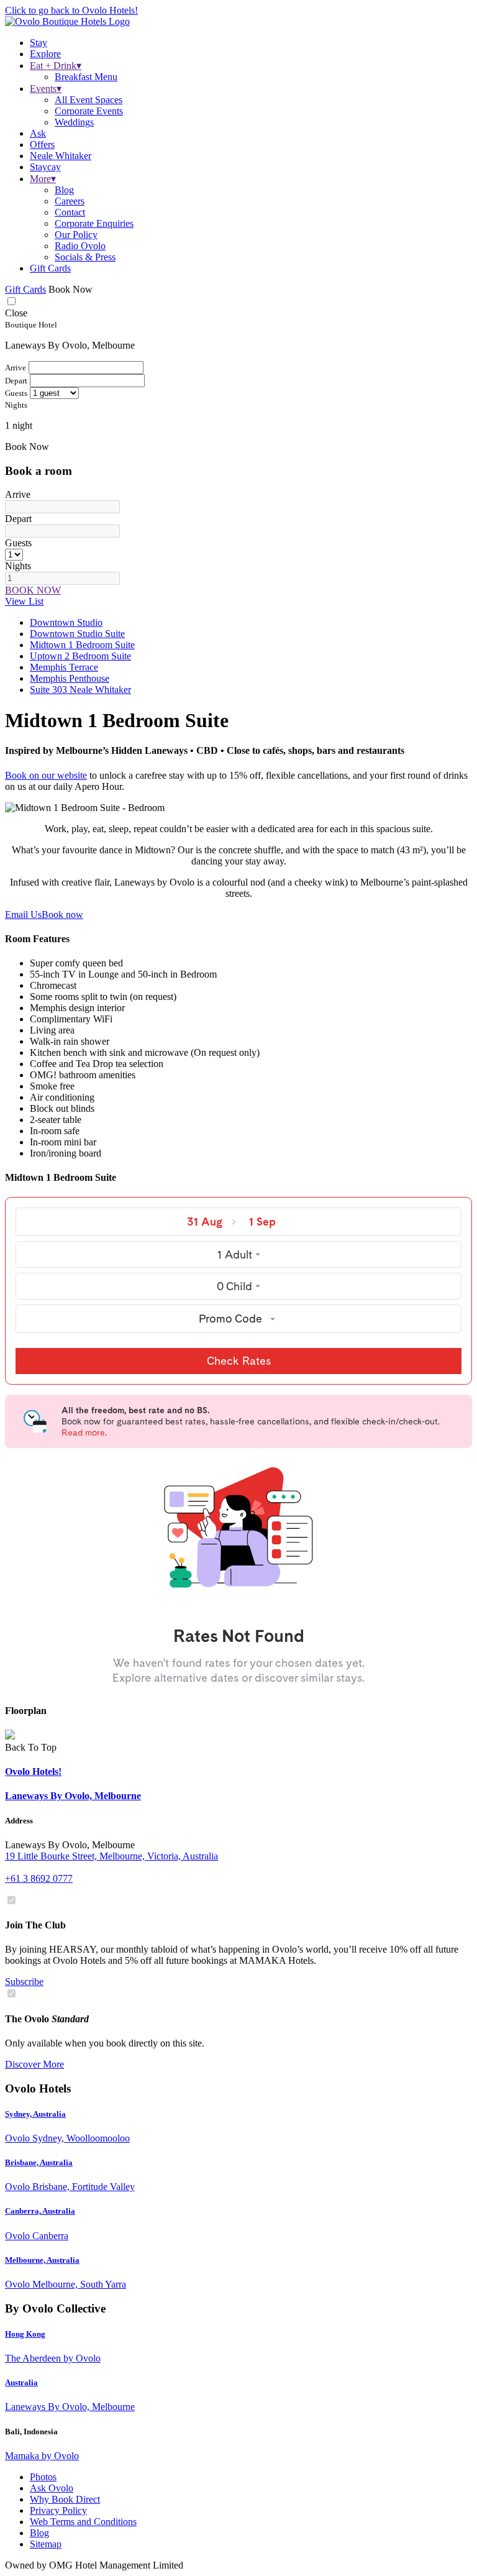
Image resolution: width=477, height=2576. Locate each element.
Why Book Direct (65, 2499)
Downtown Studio (66, 622)
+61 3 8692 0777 (39, 1878)
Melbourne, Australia (42, 2260)
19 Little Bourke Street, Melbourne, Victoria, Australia (111, 1856)
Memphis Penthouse (70, 678)
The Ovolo (47, 2019)
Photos (43, 2477)
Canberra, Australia (40, 2211)
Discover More (34, 2064)
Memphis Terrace (64, 667)
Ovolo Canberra (37, 2236)
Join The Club (35, 1925)
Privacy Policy (58, 2510)
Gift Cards (50, 268)
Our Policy (76, 235)
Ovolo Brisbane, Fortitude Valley (70, 2187)
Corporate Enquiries (94, 223)
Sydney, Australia (35, 2114)
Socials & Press (85, 257)
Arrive (18, 494)
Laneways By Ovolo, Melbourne (70, 2407)
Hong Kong (25, 2334)
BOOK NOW (33, 590)
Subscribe (24, 1982)
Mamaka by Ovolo (42, 2456)
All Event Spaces (89, 100)
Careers (70, 201)
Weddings (74, 122)
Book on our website (46, 775)
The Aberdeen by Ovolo (53, 2358)
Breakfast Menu (86, 77)
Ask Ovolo (52, 2488)
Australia (21, 2382)
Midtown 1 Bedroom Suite (82, 645)
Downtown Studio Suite (77, 634)
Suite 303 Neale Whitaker (80, 690)
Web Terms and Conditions (83, 2522)
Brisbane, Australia (39, 2162)
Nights (18, 566)
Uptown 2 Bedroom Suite (80, 656)
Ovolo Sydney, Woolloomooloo (67, 2138)
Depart (18, 519)
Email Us (23, 914)
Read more (83, 1432)
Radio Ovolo (80, 246)
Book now (62, 914)
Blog (64, 190)
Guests (18, 543)
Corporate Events (89, 111)
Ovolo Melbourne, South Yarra (66, 2284)
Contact (70, 212)
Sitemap (46, 2544)
